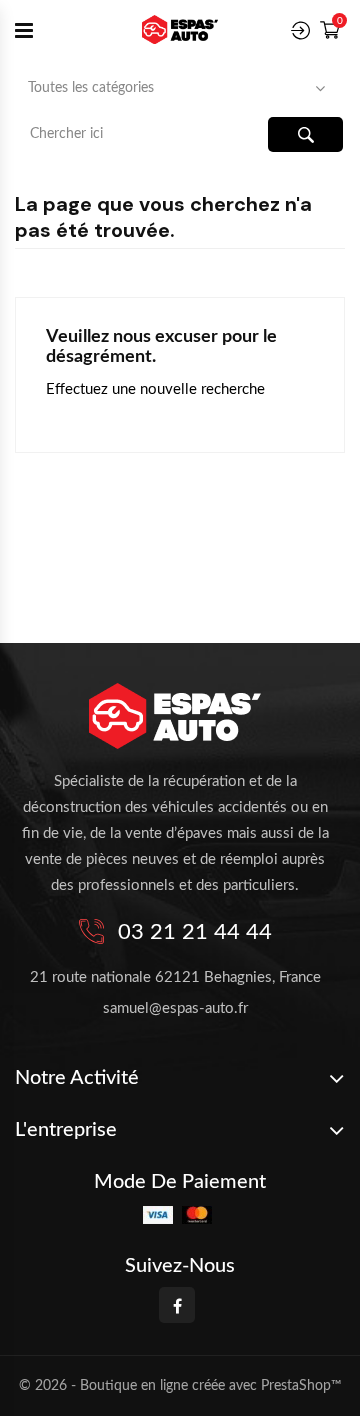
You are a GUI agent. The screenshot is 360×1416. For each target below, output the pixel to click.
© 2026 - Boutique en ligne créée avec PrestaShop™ (180, 1386)
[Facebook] (177, 1305)
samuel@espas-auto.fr (175, 1008)
